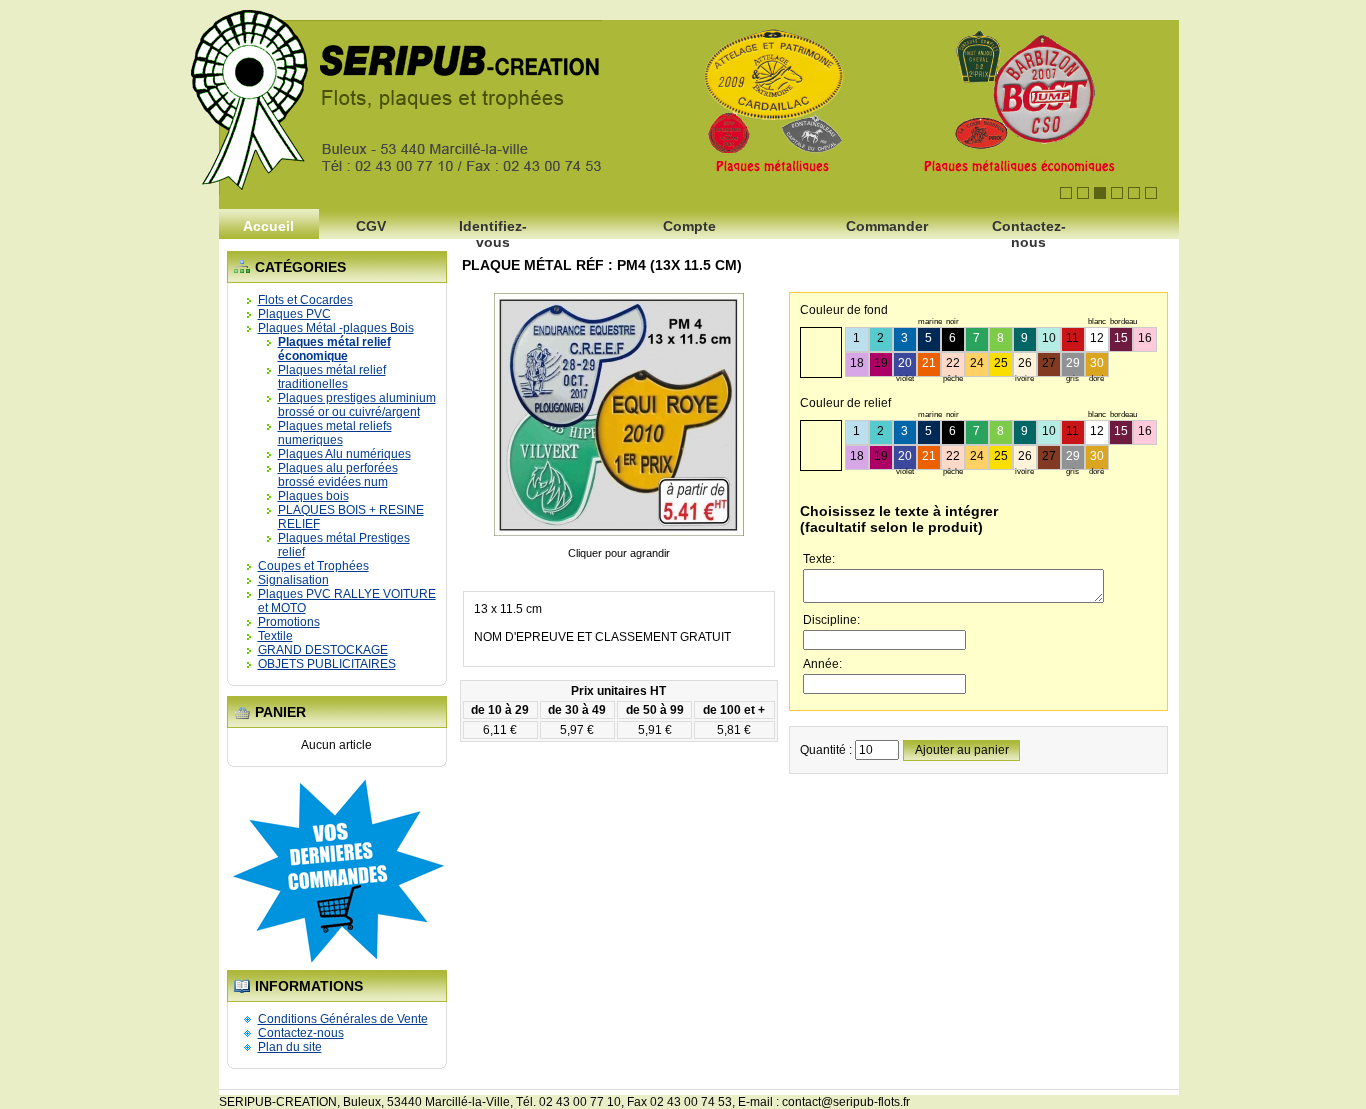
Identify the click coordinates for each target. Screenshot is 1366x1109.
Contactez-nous (1029, 231)
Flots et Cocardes (305, 300)
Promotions (289, 622)
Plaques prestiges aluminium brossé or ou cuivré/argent (357, 405)
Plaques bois (313, 496)
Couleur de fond (844, 310)
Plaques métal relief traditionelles (332, 377)
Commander (887, 226)
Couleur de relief (845, 403)
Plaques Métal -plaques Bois (336, 328)
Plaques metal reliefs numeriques (335, 433)
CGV (371, 226)
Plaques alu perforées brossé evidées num (338, 475)
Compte (689, 226)
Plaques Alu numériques (344, 454)
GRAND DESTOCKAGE (323, 650)
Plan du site (290, 1047)
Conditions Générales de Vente (343, 1019)
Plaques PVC (294, 314)
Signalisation (293, 580)
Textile (275, 636)
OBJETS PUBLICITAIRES (327, 664)
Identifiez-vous (493, 231)
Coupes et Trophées (313, 566)
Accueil (268, 226)
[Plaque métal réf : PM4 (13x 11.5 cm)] (619, 539)
